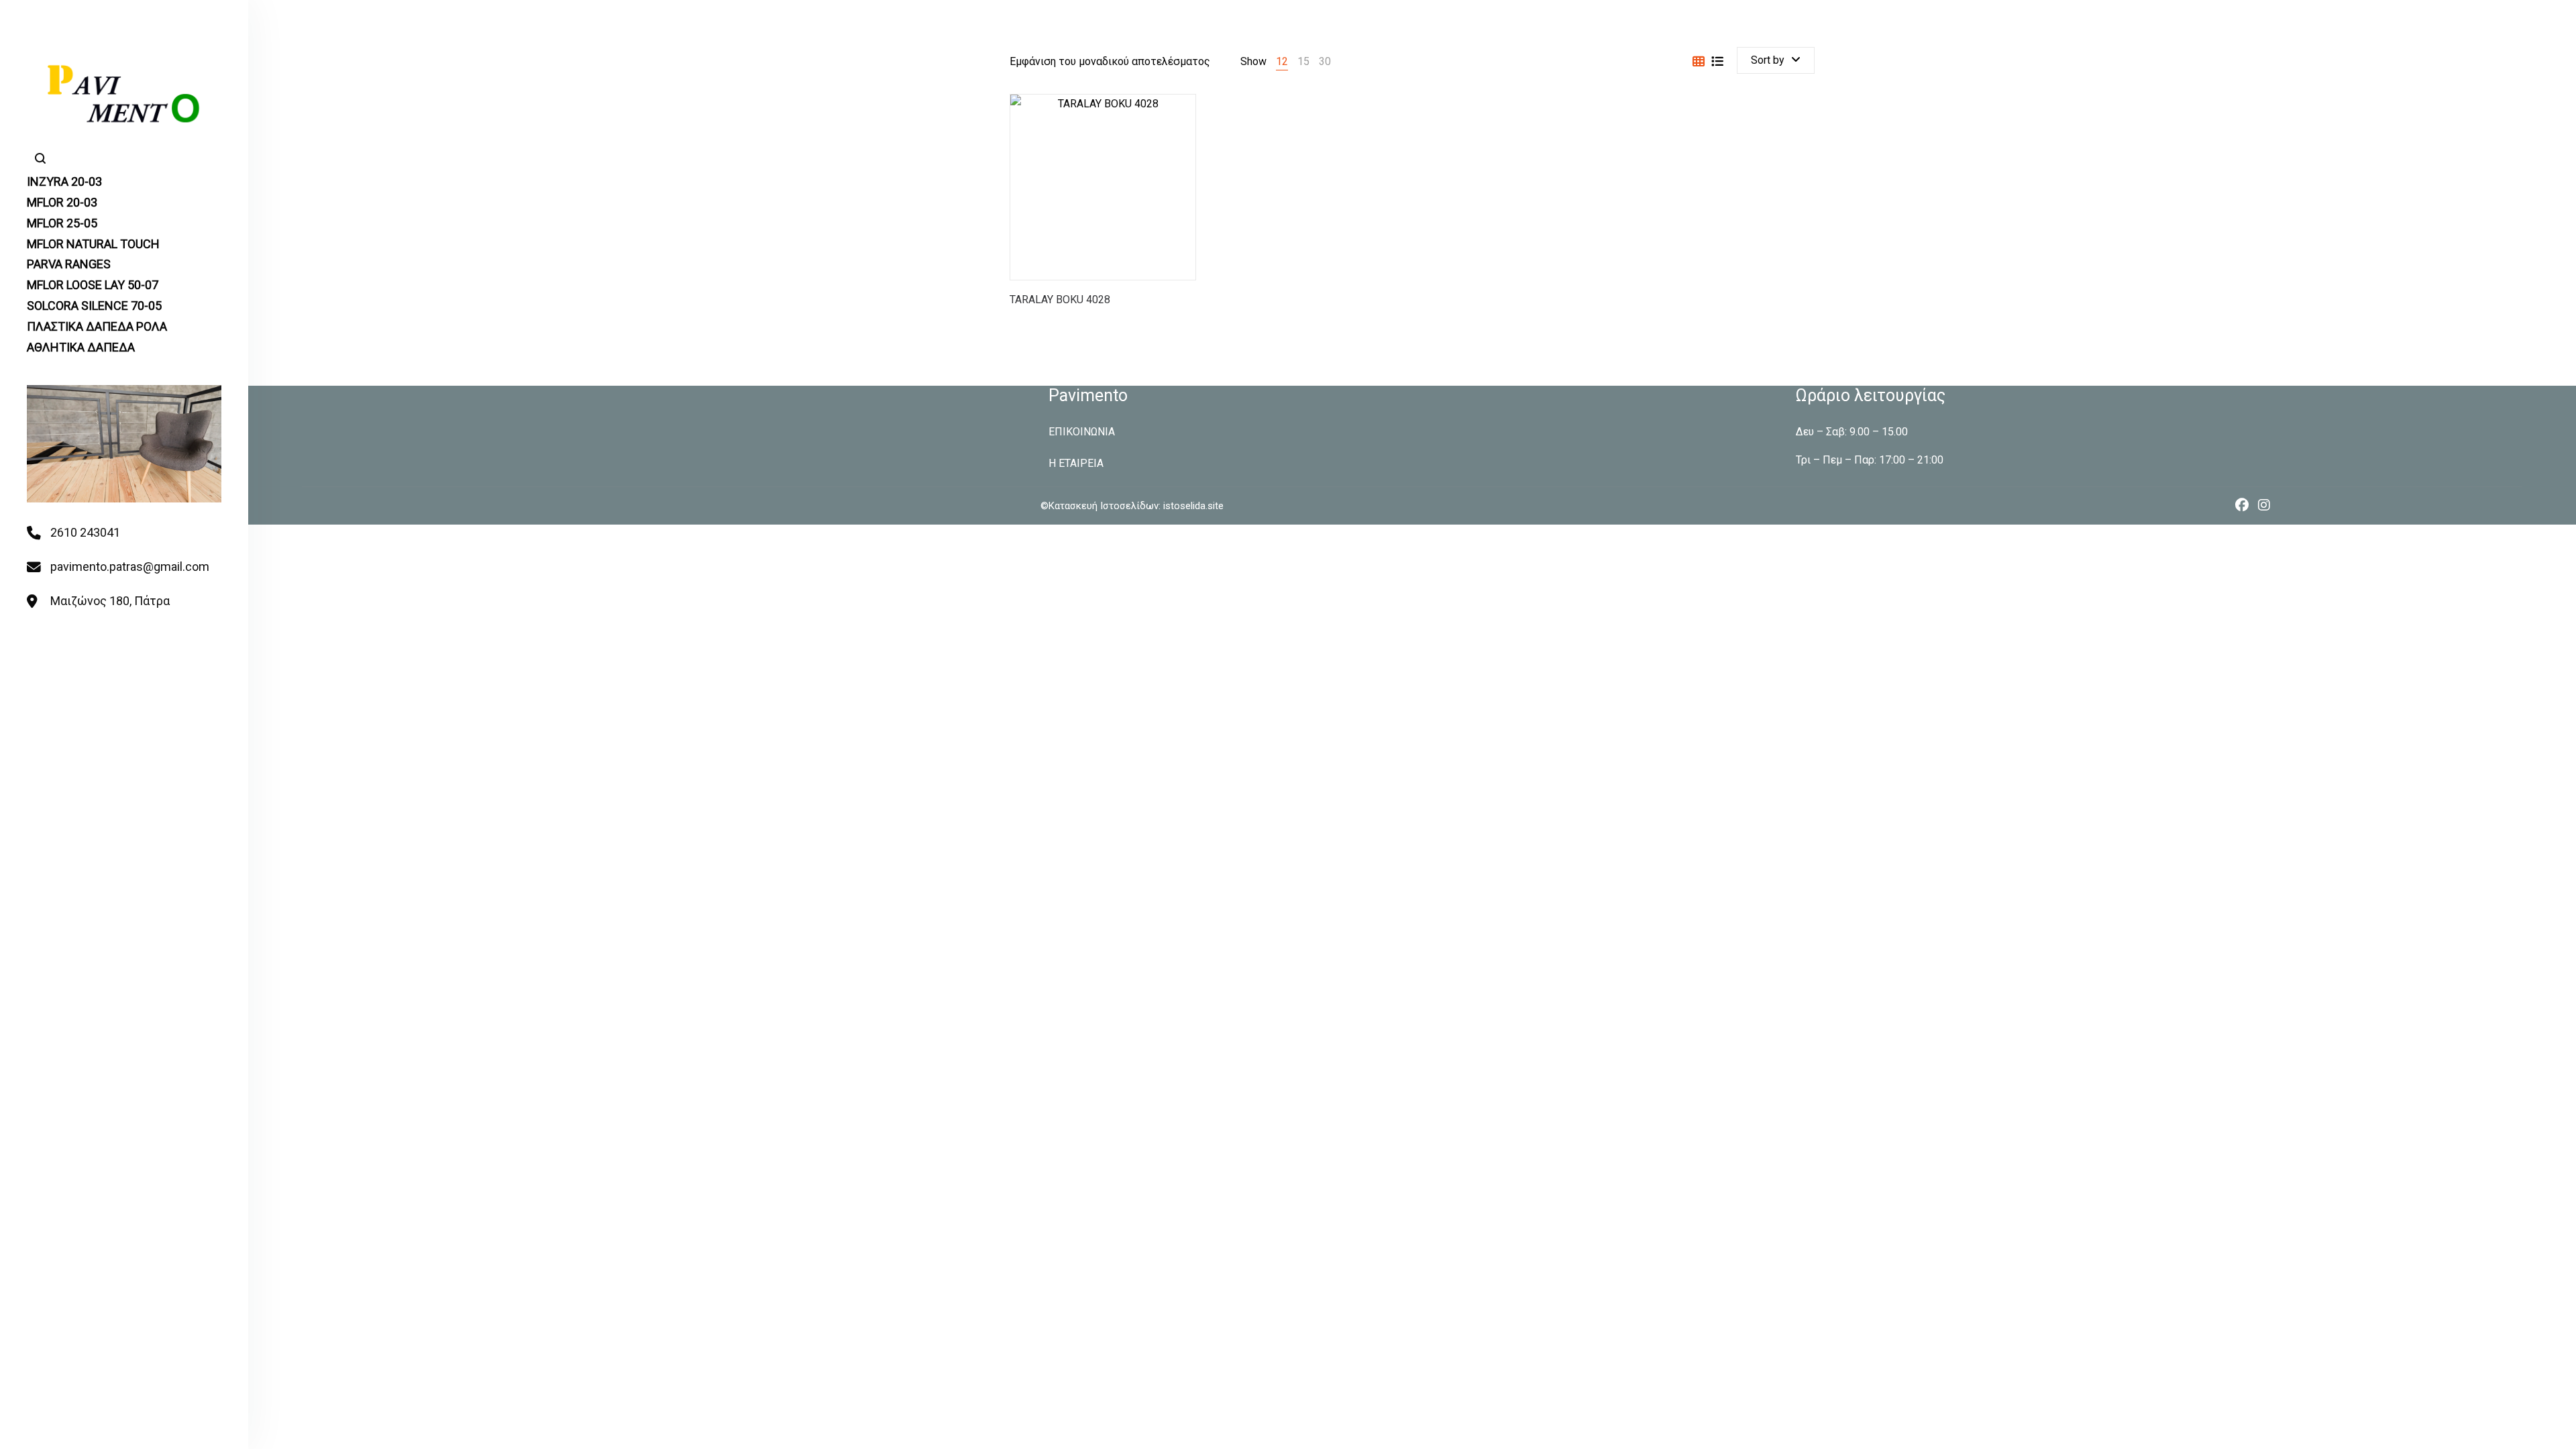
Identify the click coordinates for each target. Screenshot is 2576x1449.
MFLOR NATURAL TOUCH (93, 244)
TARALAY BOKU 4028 (1060, 300)
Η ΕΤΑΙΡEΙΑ (1076, 463)
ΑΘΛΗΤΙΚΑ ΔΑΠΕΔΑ (81, 347)
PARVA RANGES (69, 264)
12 (1282, 61)
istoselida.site (1192, 506)
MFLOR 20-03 (62, 202)
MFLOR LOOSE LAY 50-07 (93, 285)
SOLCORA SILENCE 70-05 (94, 306)
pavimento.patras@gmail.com (130, 567)
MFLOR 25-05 (62, 223)
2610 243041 (85, 532)
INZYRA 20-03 (64, 181)
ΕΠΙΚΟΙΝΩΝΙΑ (1082, 432)
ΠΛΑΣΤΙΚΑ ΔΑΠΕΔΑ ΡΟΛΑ (97, 326)
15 (1303, 61)
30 (1325, 61)
